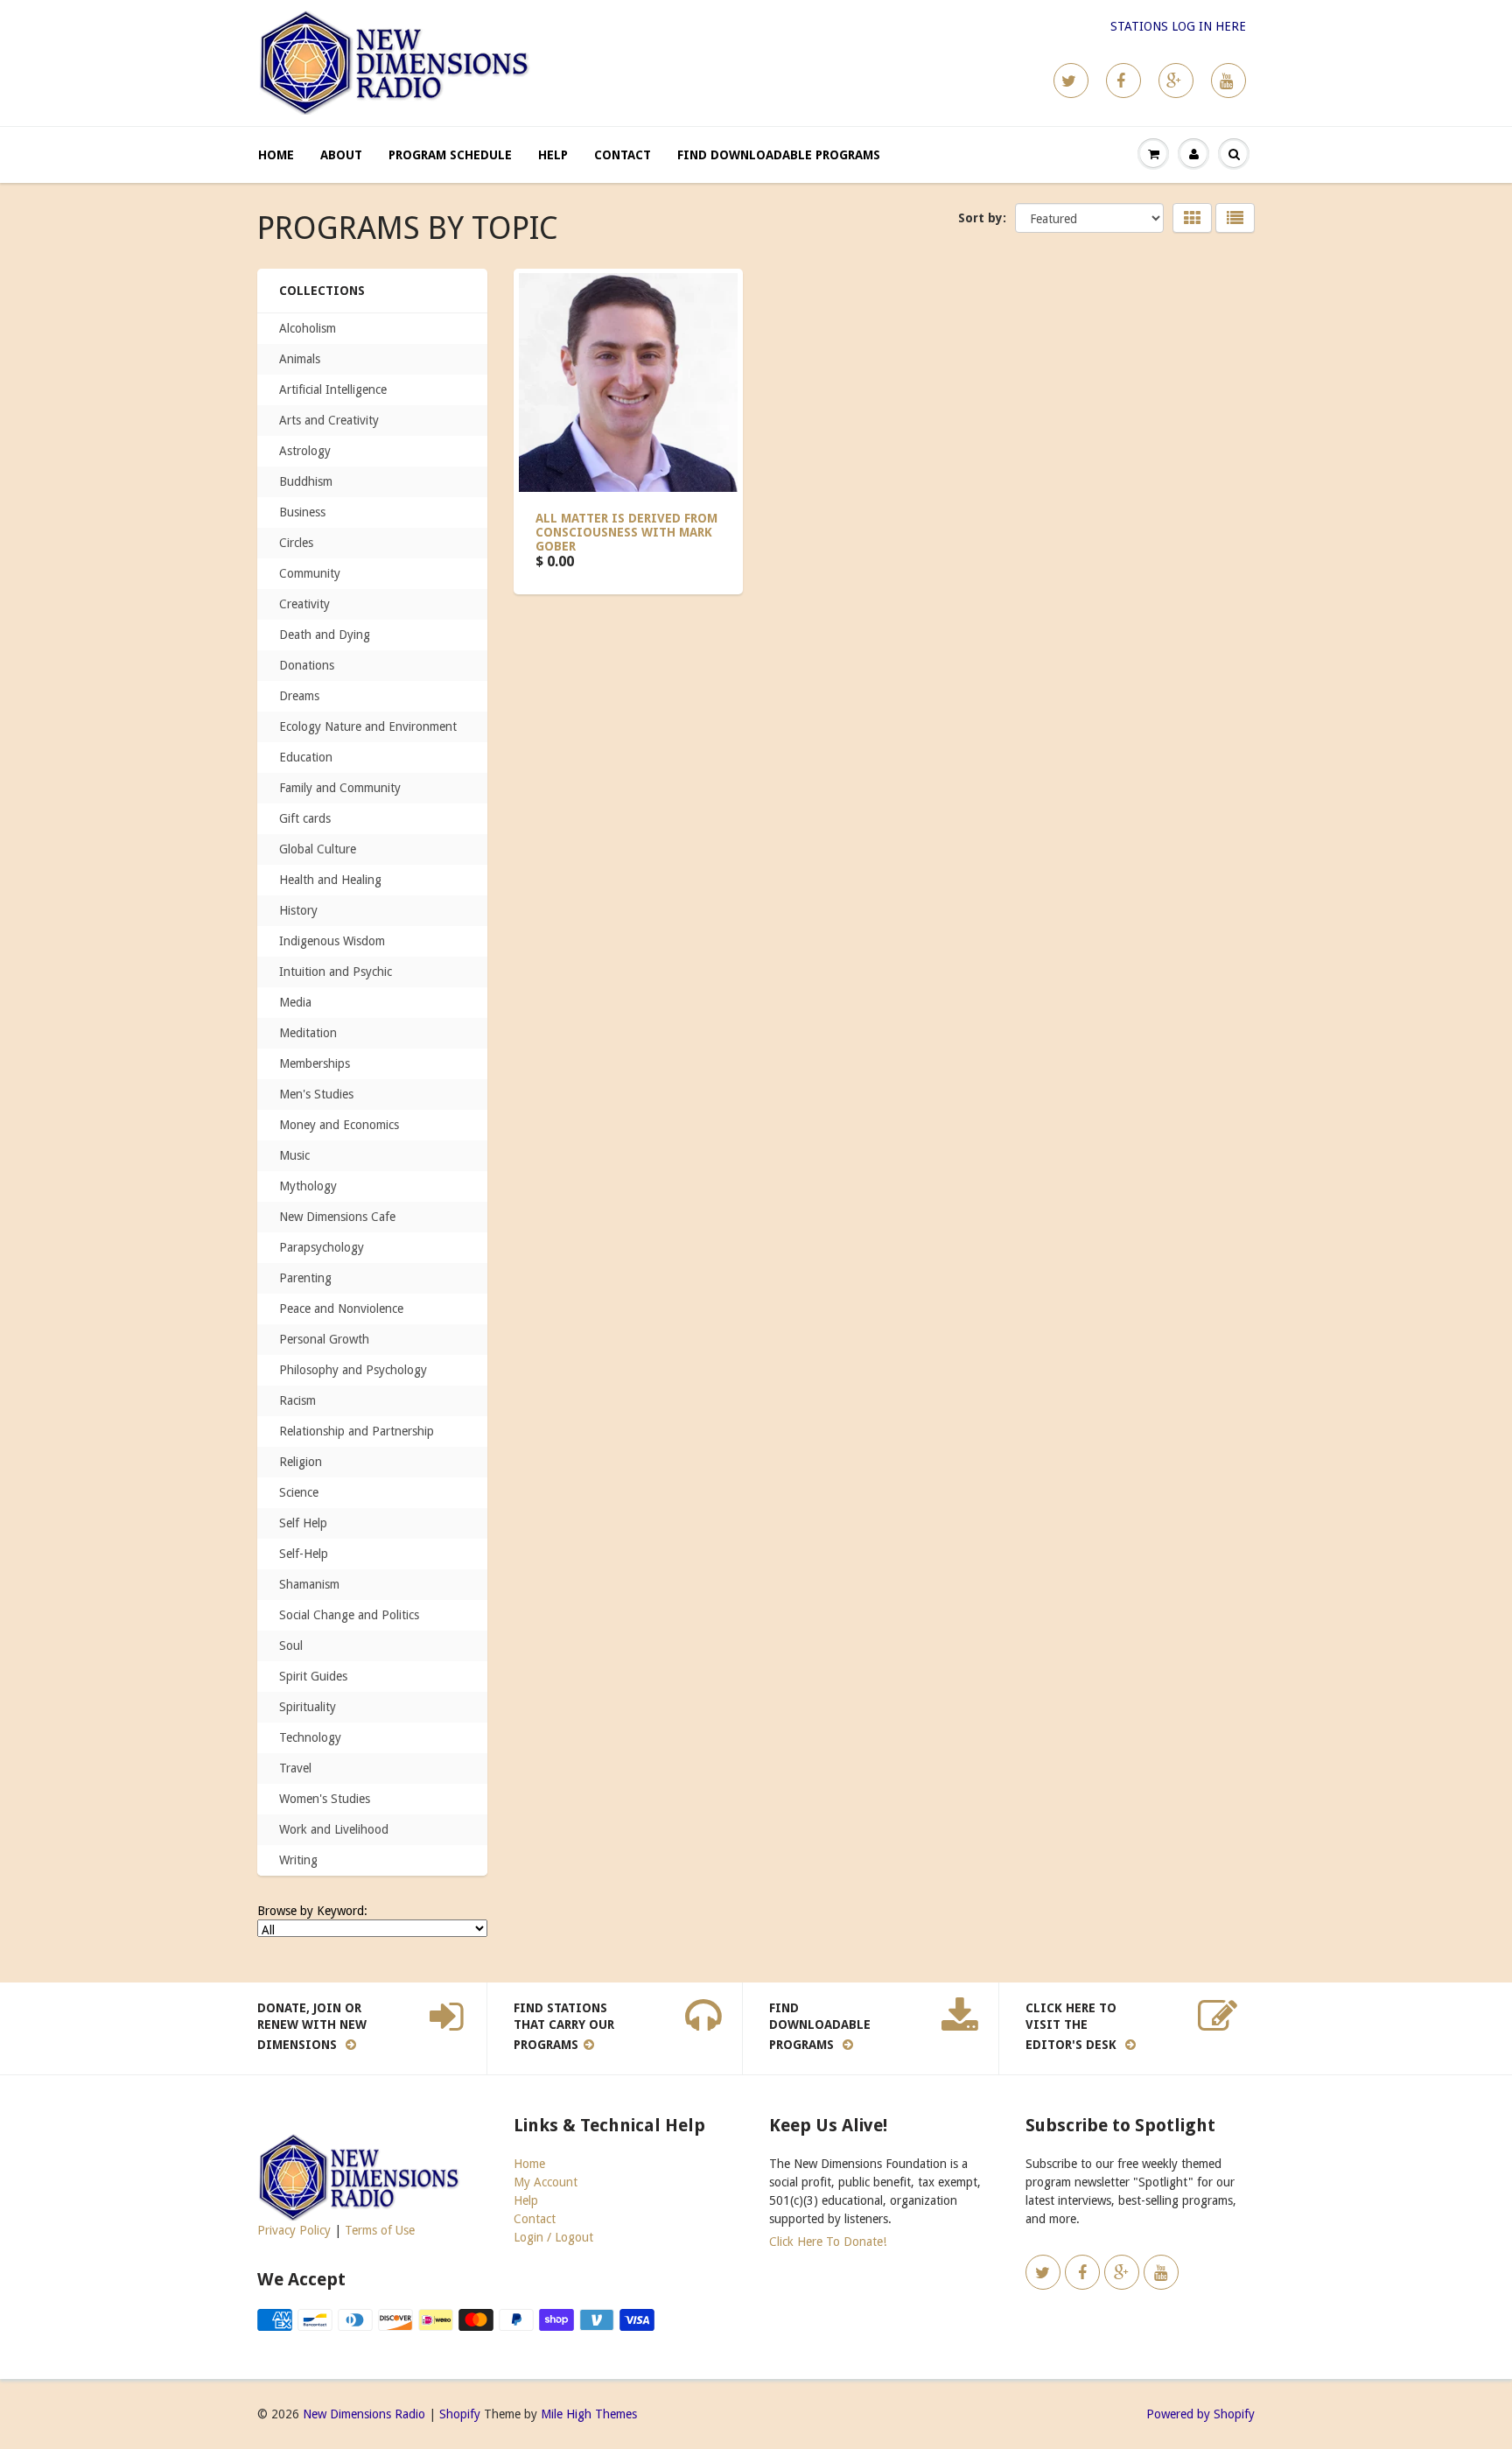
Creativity (304, 604)
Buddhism (306, 481)
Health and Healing (330, 880)
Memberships (315, 1063)
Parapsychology (322, 1247)
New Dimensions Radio (364, 2414)
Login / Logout (553, 2237)
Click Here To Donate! (828, 2242)
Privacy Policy (294, 2230)
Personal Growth (324, 1339)
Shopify (460, 2414)
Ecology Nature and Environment (368, 726)
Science (299, 1492)
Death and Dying (325, 635)
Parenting (305, 1278)
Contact (623, 155)
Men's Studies (316, 1094)
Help (553, 155)
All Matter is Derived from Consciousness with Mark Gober (626, 532)
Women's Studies (325, 1799)
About (341, 155)
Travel (295, 1768)
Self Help (303, 1523)
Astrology (305, 451)
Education (306, 757)
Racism (297, 1400)
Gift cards (305, 818)
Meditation (308, 1033)
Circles (296, 543)
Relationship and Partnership (357, 1431)
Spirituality (308, 1707)
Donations (307, 665)
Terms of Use (380, 2230)
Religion (301, 1462)
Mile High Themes (589, 2414)
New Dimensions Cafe (337, 1217)
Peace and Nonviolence (341, 1309)
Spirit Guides (313, 1676)
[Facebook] (1123, 81)
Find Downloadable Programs (779, 155)
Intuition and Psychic (336, 972)
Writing (298, 1860)
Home (276, 155)
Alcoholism (308, 328)
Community (310, 573)
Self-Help (304, 1554)
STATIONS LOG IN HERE (1178, 26)
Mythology (308, 1186)
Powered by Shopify (1200, 2414)
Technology (310, 1737)
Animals (300, 359)
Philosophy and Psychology (353, 1370)
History (298, 910)
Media (295, 1002)
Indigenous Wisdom (332, 941)
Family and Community (340, 788)
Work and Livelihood (334, 1829)
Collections (322, 291)
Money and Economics (339, 1125)
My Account (546, 2182)
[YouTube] (1228, 81)
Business (302, 512)
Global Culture (318, 849)
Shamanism (309, 1584)
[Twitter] (1071, 81)
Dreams (299, 696)
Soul (291, 1646)
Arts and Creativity (329, 420)
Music (294, 1155)
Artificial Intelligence (333, 389)
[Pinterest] (1176, 81)
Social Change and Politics (349, 1615)
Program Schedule (450, 155)
